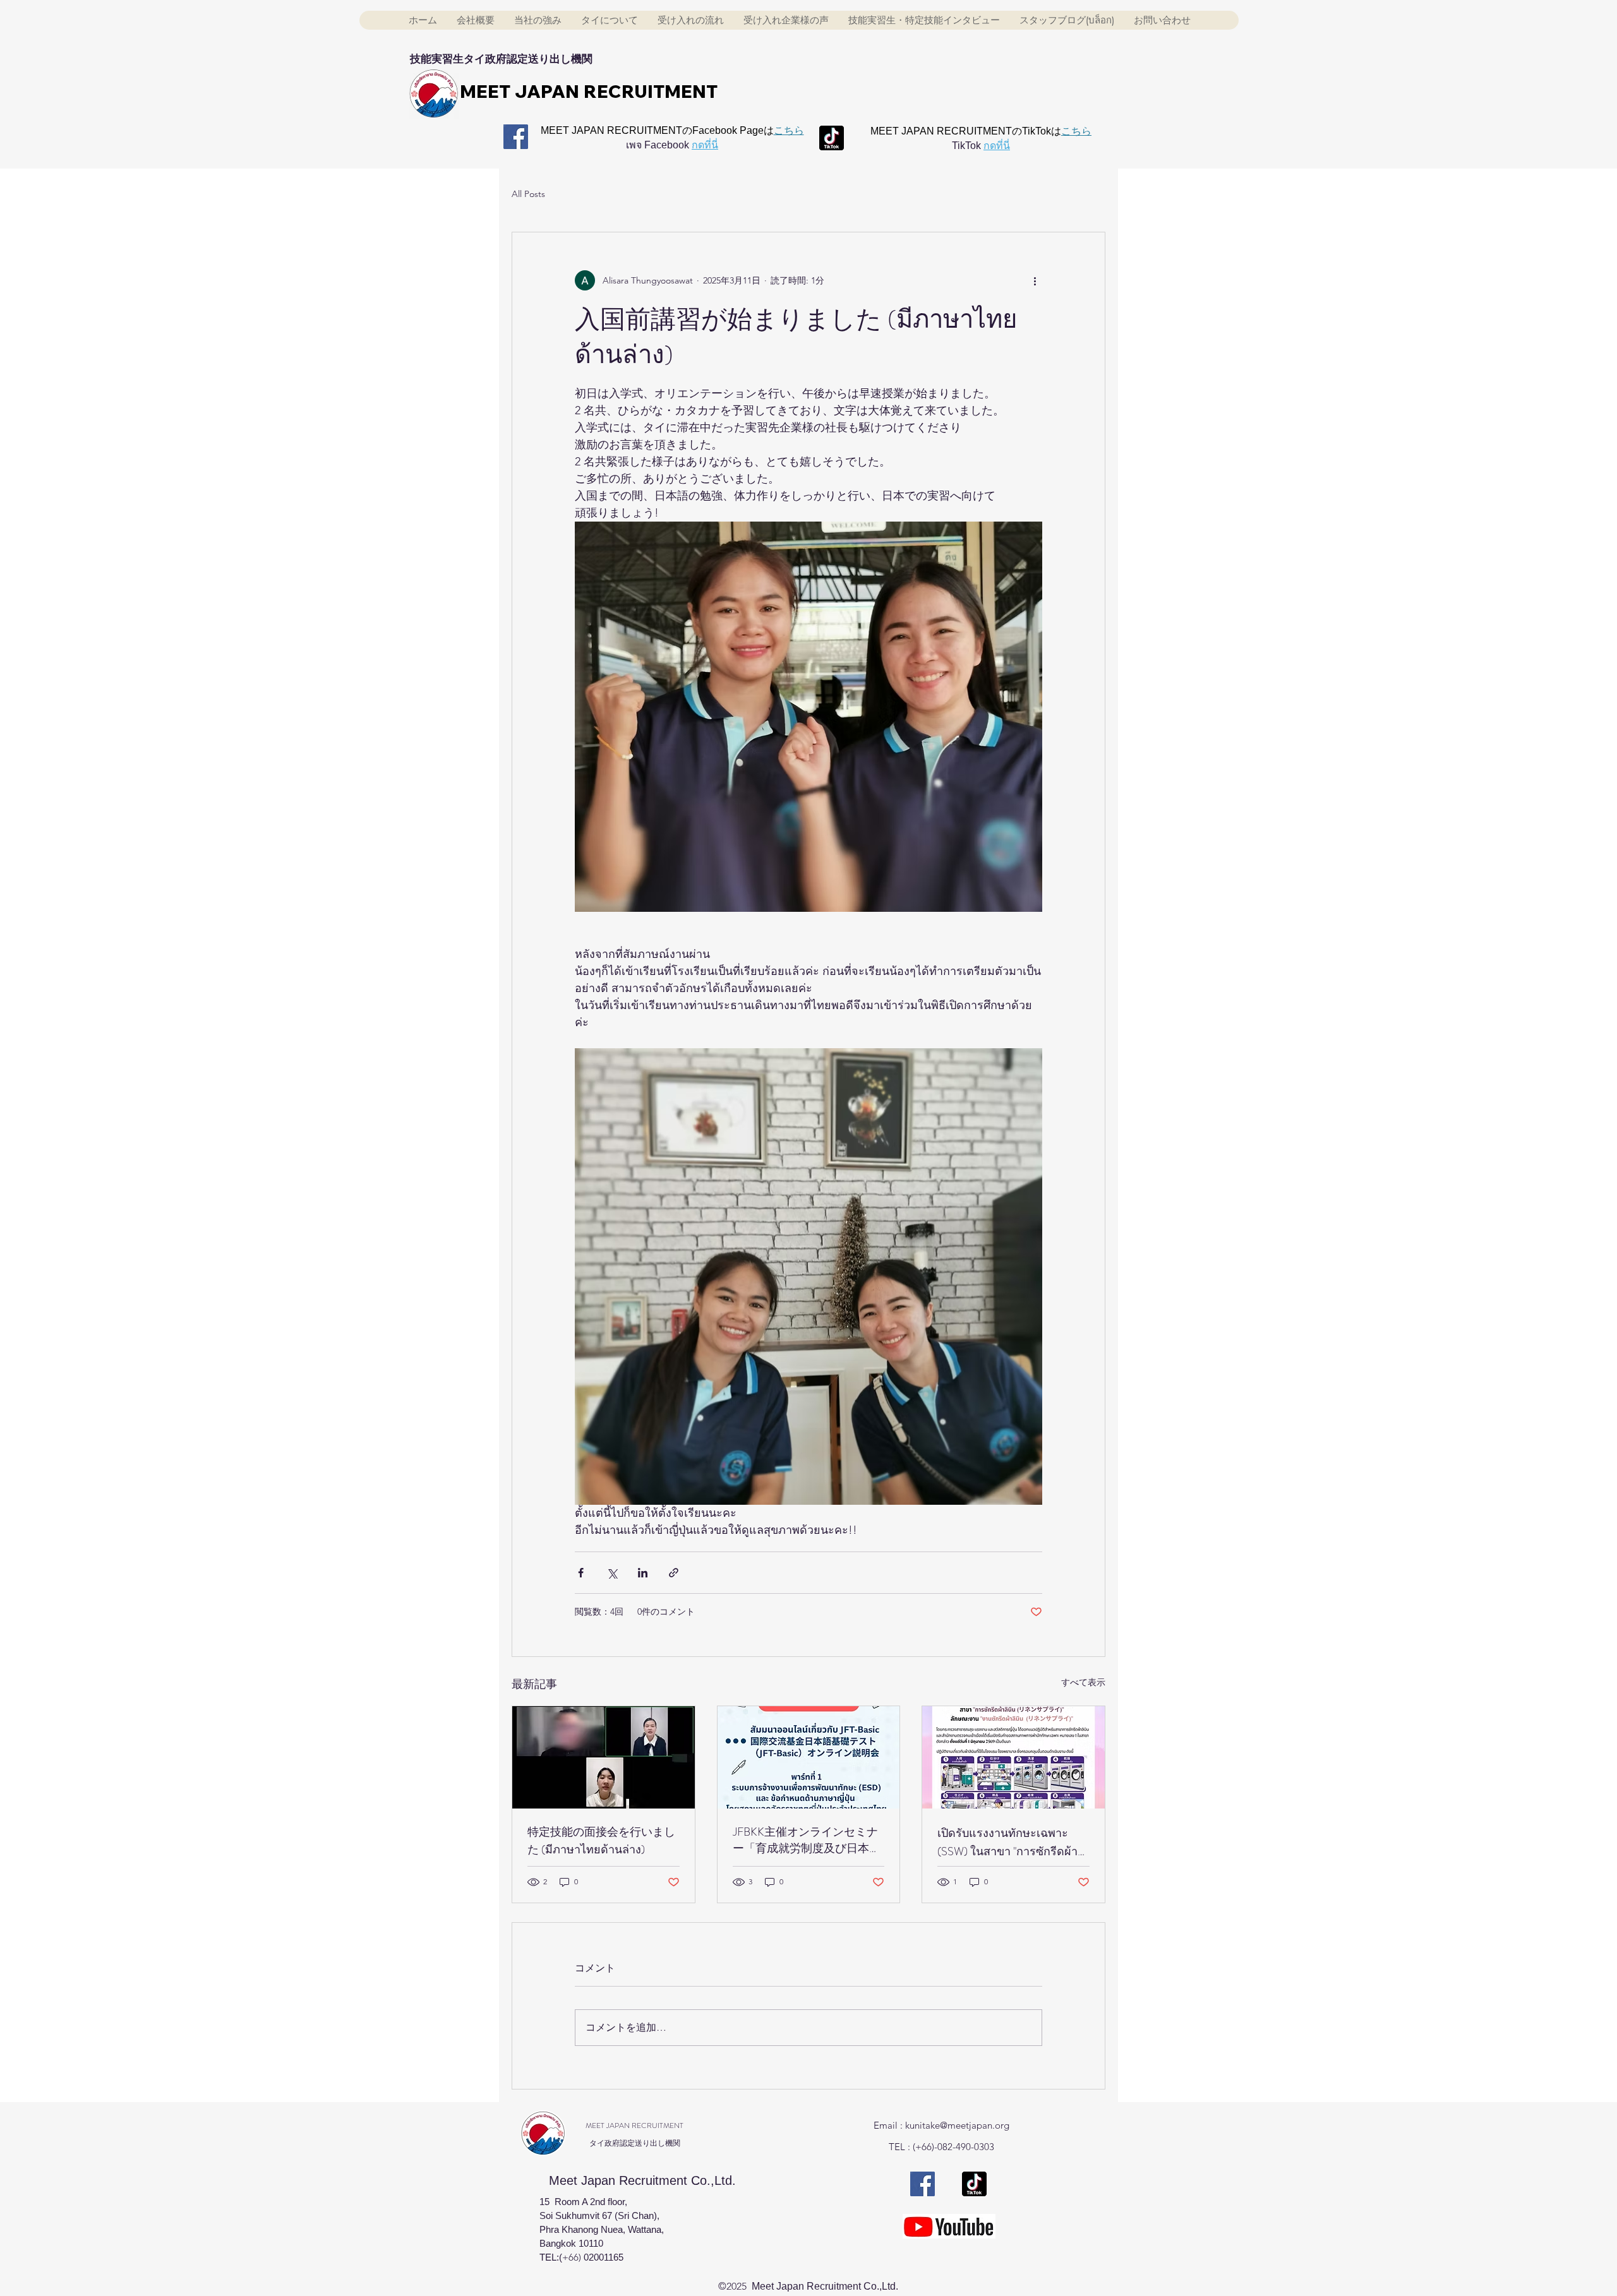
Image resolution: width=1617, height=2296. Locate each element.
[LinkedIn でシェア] (643, 1573)
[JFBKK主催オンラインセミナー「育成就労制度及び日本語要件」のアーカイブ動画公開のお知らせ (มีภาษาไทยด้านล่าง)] (809, 1757)
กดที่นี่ (705, 145)
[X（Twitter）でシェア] (612, 1573)
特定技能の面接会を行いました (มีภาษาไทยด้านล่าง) (601, 1841)
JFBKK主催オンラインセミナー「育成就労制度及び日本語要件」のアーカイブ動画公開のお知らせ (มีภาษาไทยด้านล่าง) (807, 1840)
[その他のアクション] (1035, 280)
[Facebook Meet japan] (516, 137)
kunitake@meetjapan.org (957, 2125)
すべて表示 (1083, 1682)
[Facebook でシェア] (581, 1573)
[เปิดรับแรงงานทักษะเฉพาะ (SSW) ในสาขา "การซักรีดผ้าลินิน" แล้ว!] (1013, 1757)
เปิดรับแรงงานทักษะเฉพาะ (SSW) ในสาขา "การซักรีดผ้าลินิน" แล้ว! (1007, 1843)
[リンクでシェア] (674, 1573)
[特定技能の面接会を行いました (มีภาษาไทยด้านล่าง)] (604, 1757)
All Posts (528, 194)
